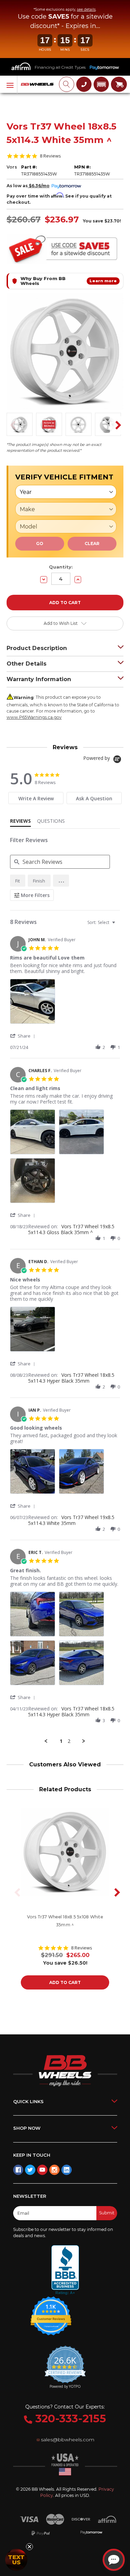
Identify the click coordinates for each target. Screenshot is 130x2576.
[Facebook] (18, 2170)
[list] (65, 1003)
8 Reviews (50, 156)
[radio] (18, 881)
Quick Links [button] (28, 2101)
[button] (101, 84)
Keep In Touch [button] (32, 2155)
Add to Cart (65, 1982)
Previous (11, 425)
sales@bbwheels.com (68, 2440)
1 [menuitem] (61, 1741)
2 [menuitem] (69, 1741)
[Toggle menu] (9, 85)
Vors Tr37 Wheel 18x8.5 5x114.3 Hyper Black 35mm (71, 1378)
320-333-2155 (69, 2418)
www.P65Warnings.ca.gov (34, 717)
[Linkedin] (67, 2170)
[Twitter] (30, 2170)
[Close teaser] (29, 2547)
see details (86, 9)
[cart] (119, 84)
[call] (84, 84)
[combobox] (102, 922)
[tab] (36, 798)
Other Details (27, 664)
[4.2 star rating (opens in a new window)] (51, 2311)
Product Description (37, 648)
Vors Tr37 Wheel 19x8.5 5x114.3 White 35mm (71, 1520)
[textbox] (118, 925)
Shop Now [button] (27, 2128)
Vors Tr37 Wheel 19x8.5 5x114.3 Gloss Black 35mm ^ (71, 1229)
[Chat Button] (114, 2560)
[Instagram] (54, 2170)
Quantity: (61, 567)
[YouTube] (42, 2170)
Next (116, 425)
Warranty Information (39, 679)
